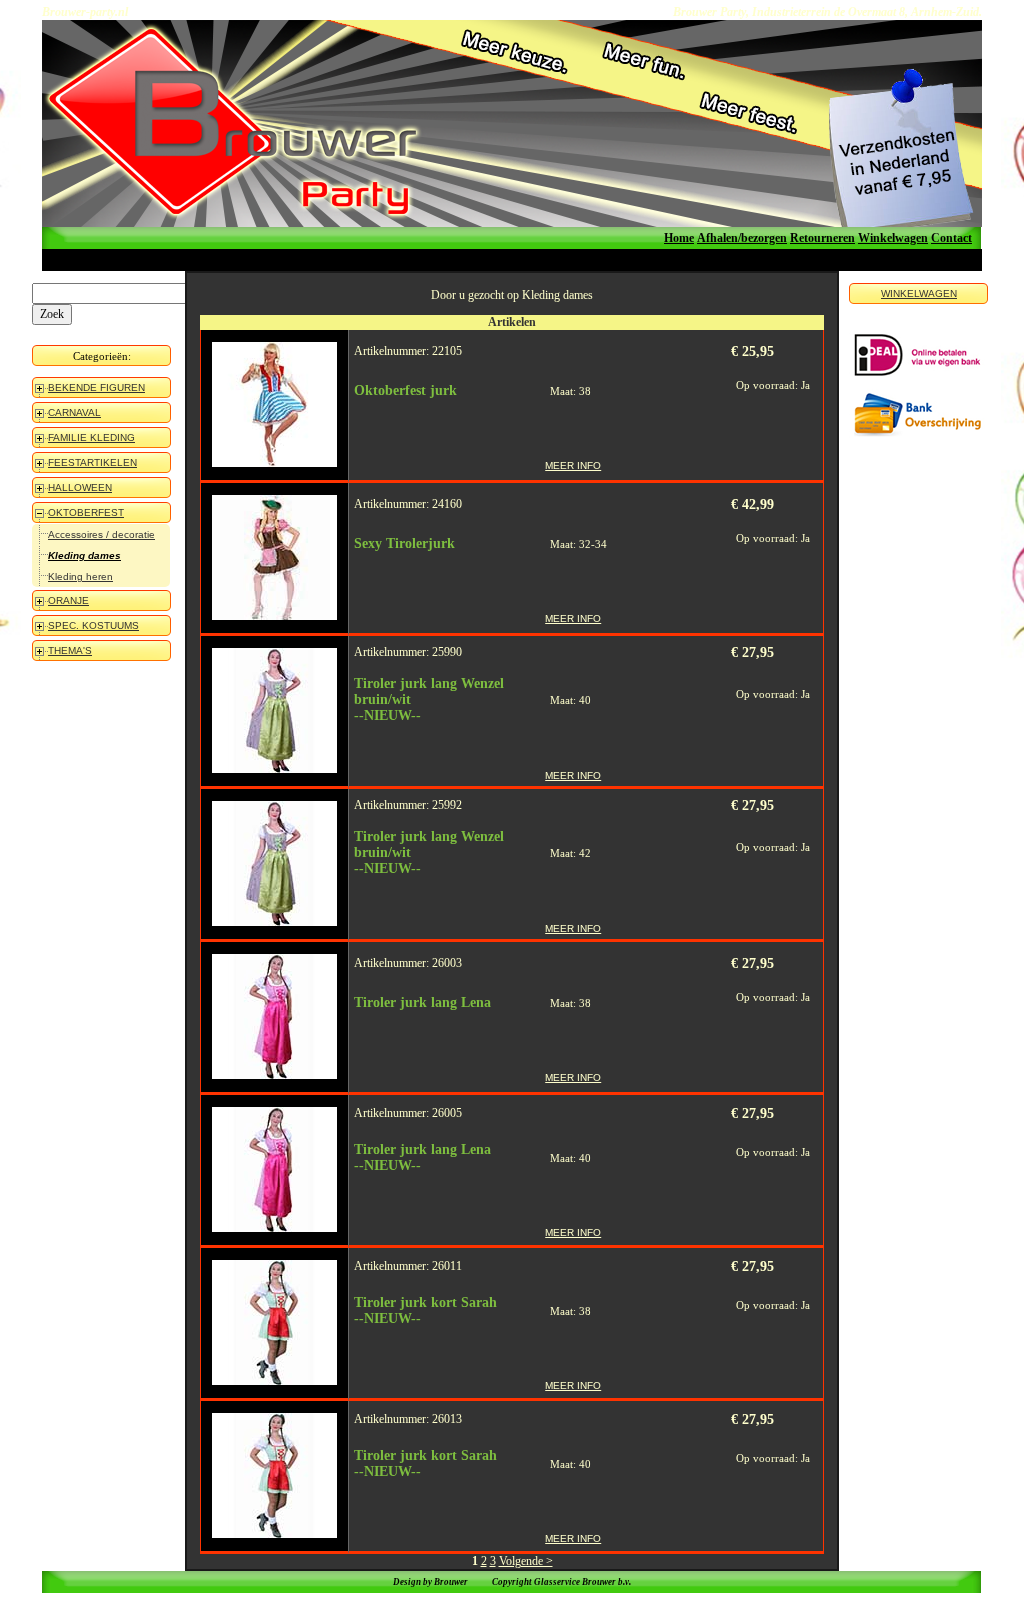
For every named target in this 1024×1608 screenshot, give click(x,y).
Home (679, 238)
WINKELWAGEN (919, 293)
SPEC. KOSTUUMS (93, 625)
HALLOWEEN (80, 487)
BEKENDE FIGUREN (96, 387)
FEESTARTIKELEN (92, 462)
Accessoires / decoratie (101, 534)
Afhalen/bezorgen (742, 238)
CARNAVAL (74, 412)
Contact (951, 238)
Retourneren (822, 238)
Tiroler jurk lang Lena (422, 1002)
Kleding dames (84, 555)
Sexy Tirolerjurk (404, 543)
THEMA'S (70, 650)
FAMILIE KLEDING (91, 437)
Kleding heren (80, 576)
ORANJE (68, 600)
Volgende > (526, 1561)
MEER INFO (573, 465)
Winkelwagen (893, 238)
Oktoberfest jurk (405, 390)
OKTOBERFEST (86, 512)
